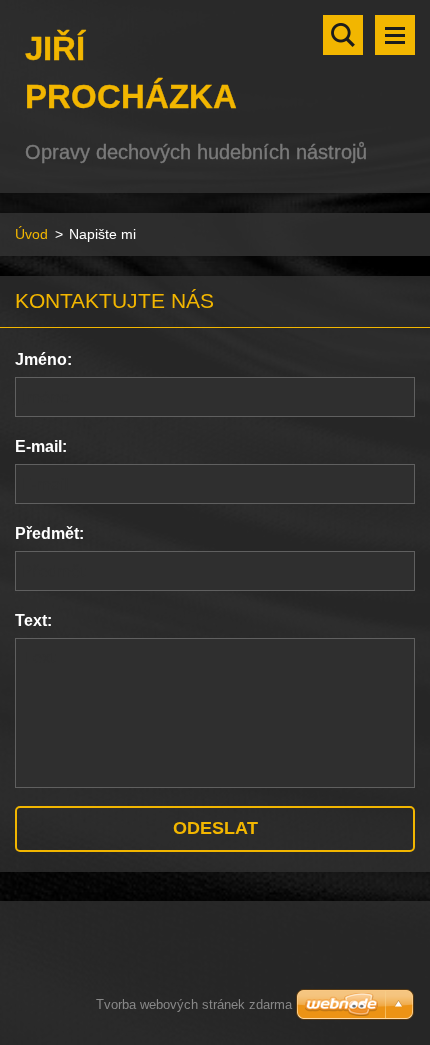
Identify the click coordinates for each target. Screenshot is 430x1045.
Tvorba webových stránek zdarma (194, 1004)
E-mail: (41, 446)
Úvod (31, 234)
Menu (395, 35)
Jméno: (43, 359)
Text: (33, 620)
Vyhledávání (343, 35)
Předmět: (49, 533)
